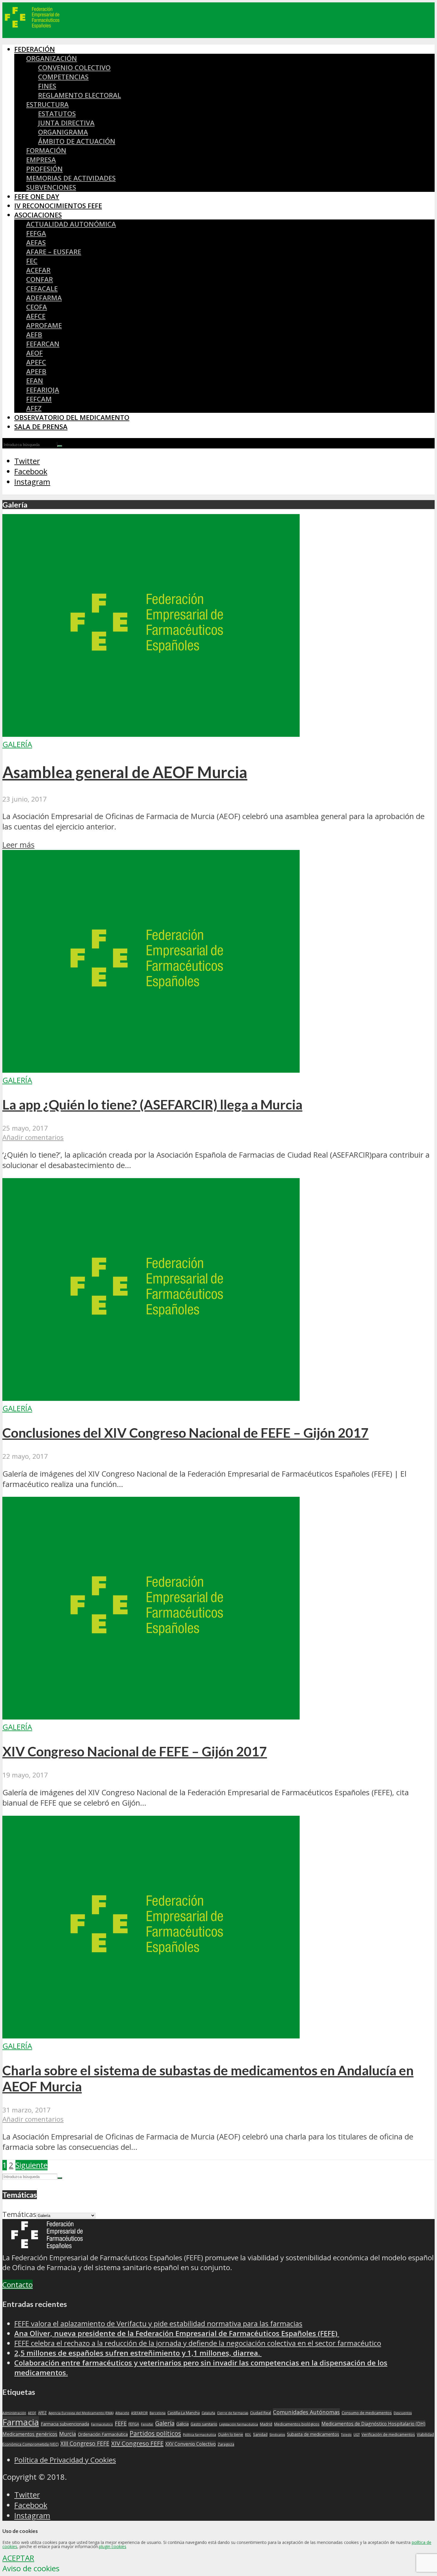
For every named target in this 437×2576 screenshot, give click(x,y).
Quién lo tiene (231, 2434)
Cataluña (208, 2413)
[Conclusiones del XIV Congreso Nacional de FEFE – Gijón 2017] (151, 1398)
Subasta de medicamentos (313, 2434)
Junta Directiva (66, 123)
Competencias (63, 77)
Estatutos (57, 114)
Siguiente (32, 2165)
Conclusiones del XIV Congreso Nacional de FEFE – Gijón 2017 (186, 1433)
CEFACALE (42, 289)
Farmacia (21, 2422)
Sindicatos (277, 2435)
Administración (14, 2413)
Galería (17, 744)
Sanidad (260, 2434)
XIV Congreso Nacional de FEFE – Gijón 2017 (135, 1751)
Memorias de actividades (71, 178)
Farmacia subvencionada (65, 2424)
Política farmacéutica (199, 2435)
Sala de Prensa (41, 427)
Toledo (346, 2435)
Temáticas (19, 2214)
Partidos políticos (155, 2433)
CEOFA (37, 307)
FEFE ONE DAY (37, 196)
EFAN (35, 381)
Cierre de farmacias (233, 2413)
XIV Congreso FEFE (137, 2443)
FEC (32, 261)
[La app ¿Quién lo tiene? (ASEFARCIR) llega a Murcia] (151, 1070)
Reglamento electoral (80, 95)
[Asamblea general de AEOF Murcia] (151, 734)
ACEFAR (38, 270)
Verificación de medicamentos (388, 2434)
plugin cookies (113, 2546)
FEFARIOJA (43, 390)
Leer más (18, 845)
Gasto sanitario (204, 2424)
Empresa (41, 160)
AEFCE (36, 316)
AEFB (34, 335)
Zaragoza (226, 2444)
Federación (35, 49)
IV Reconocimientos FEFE (58, 206)
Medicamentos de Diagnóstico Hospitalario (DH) (373, 2424)
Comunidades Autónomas (306, 2412)
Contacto (18, 2285)
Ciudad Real (261, 2413)
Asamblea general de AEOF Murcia (125, 772)
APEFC (36, 362)
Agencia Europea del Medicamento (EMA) (81, 2413)
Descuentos (403, 2413)
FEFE (121, 2423)
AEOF (34, 353)
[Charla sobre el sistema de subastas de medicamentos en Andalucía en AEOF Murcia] (151, 2036)
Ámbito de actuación (77, 141)
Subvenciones (51, 187)
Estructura (47, 104)
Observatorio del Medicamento (72, 417)
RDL (248, 2435)
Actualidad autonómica (71, 224)
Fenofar (147, 2424)
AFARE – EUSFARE (54, 252)
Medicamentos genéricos (30, 2434)
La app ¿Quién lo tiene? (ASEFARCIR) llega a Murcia (152, 1104)
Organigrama (63, 132)
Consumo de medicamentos (367, 2413)
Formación (46, 150)
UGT (357, 2435)
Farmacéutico (102, 2424)
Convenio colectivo (74, 68)
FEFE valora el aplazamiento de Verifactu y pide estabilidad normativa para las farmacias (158, 2323)
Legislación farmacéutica (239, 2424)
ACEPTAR (18, 2558)
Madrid (266, 2424)
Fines (47, 86)
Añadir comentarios (33, 1137)
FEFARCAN (43, 344)
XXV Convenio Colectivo (191, 2444)
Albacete (122, 2413)
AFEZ (34, 408)
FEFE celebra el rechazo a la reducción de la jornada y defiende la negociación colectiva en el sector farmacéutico (198, 2343)
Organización (52, 58)
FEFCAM (39, 399)
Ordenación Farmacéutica (103, 2434)
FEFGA (36, 233)
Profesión (44, 169)
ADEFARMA (44, 298)
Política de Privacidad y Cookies (65, 2460)
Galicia (183, 2424)
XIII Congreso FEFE (85, 2444)
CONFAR (40, 279)
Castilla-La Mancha (184, 2413)
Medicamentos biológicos (297, 2424)
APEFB (36, 371)
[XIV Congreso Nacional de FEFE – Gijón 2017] (151, 1717)
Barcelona (158, 2413)
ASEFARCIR (139, 2413)
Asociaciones (38, 215)
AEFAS (36, 242)
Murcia (68, 2434)
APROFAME (44, 325)
